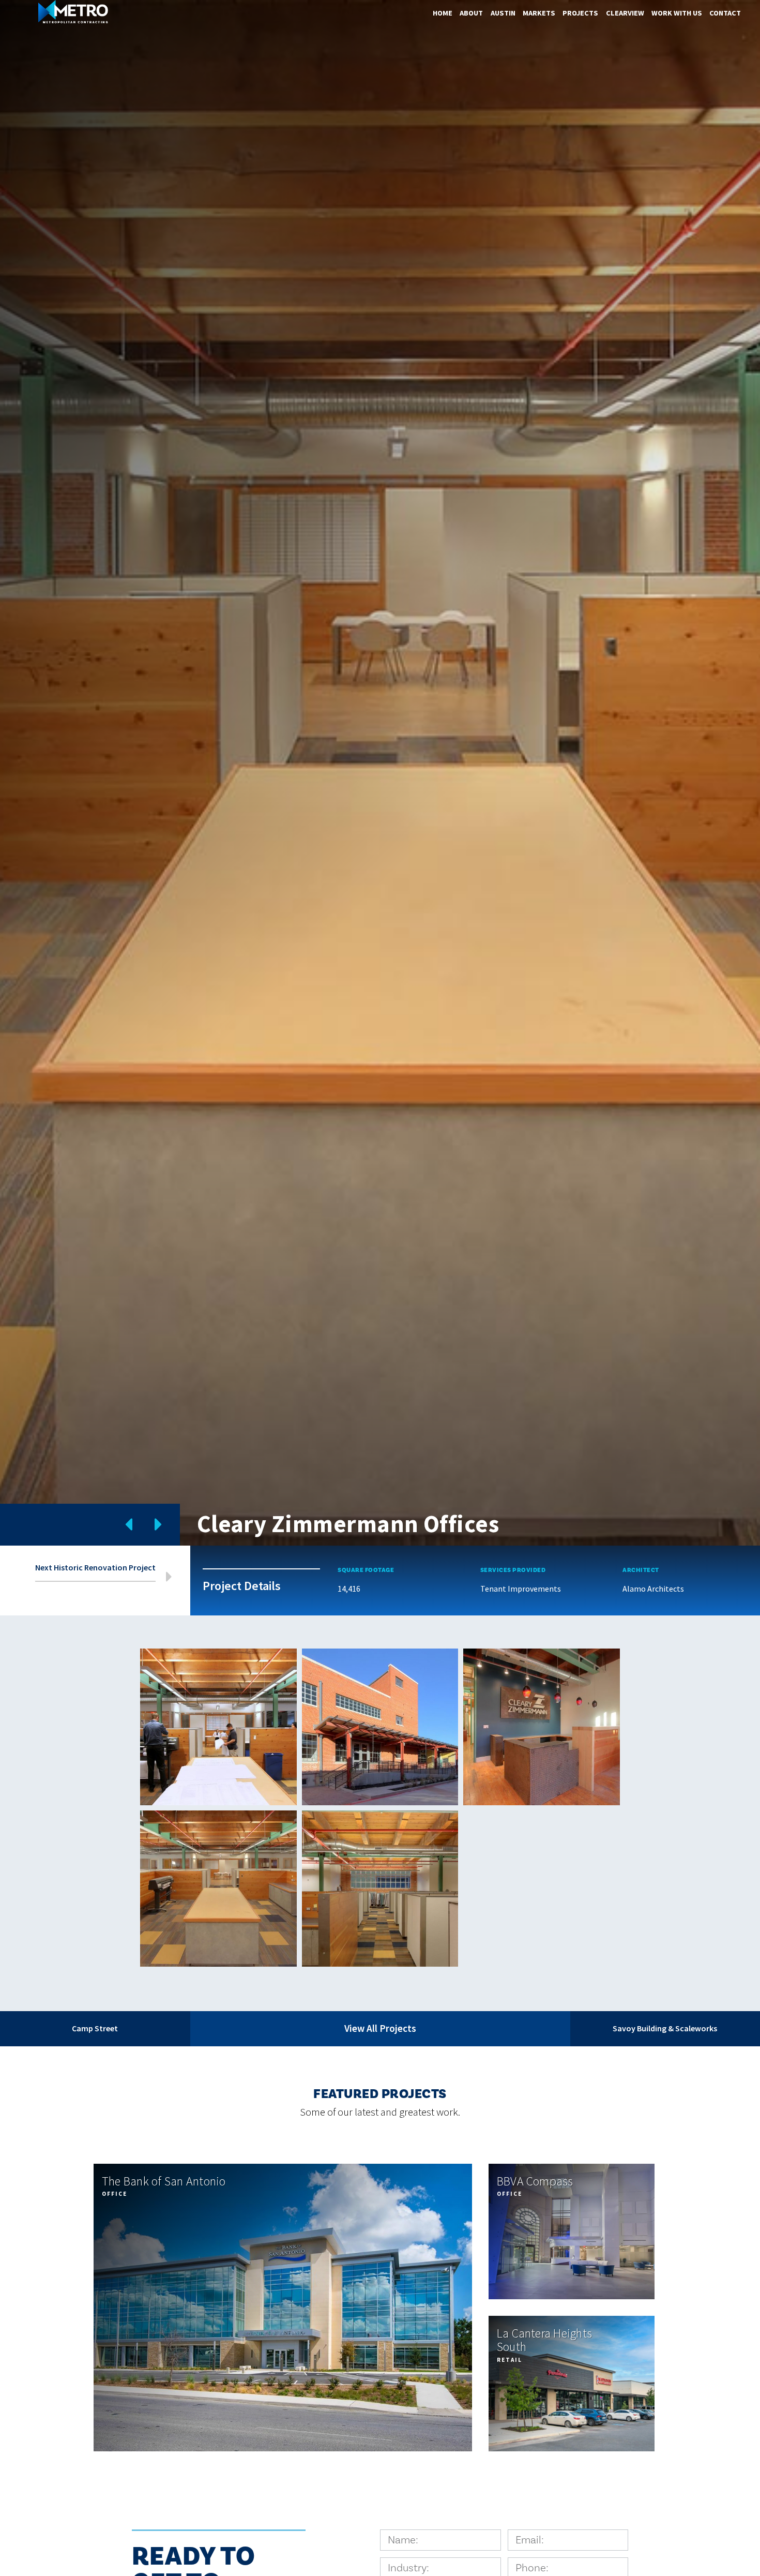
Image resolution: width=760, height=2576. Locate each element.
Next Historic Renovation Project (95, 1568)
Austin (503, 13)
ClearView (625, 13)
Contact (725, 13)
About (471, 13)
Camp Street (95, 2028)
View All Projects (380, 2028)
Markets (539, 13)
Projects (580, 13)
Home (443, 13)
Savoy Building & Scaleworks (665, 2028)
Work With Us (677, 13)
